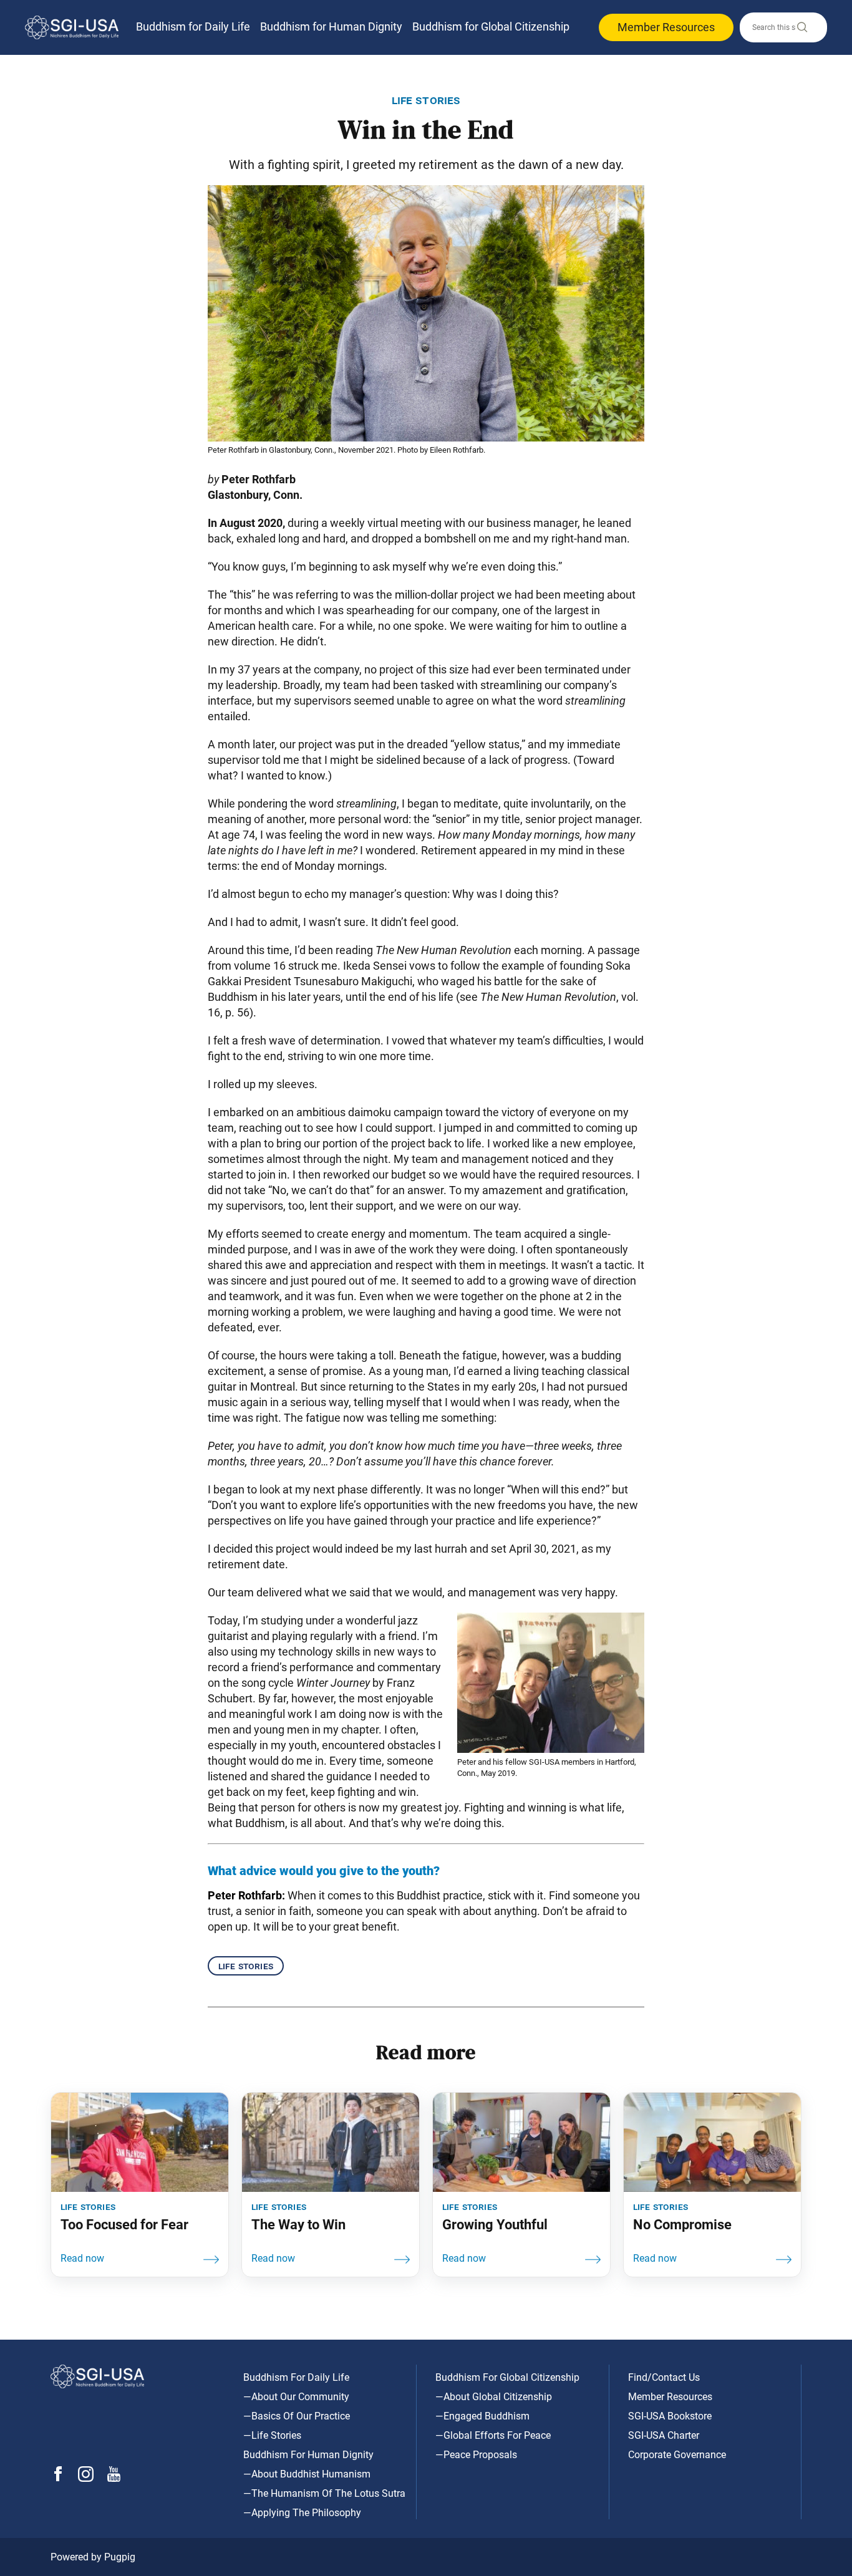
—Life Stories (272, 2435)
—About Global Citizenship (494, 2397)
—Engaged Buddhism (482, 2416)
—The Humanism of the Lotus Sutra (324, 2493)
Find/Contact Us (664, 2377)
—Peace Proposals (476, 2455)
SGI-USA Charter (664, 2435)
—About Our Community (296, 2397)
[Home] (72, 27)
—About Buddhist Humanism (307, 2474)
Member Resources (666, 27)
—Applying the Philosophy (302, 2513)
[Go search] (801, 30)
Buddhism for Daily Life (193, 27)
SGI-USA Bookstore (670, 2416)
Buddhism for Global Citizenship (491, 27)
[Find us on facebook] (58, 2478)
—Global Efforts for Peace (493, 2435)
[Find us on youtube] (114, 2478)
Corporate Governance (677, 2455)
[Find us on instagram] (86, 2478)
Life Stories (246, 1966)
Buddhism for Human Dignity (331, 27)
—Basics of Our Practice (297, 2416)
